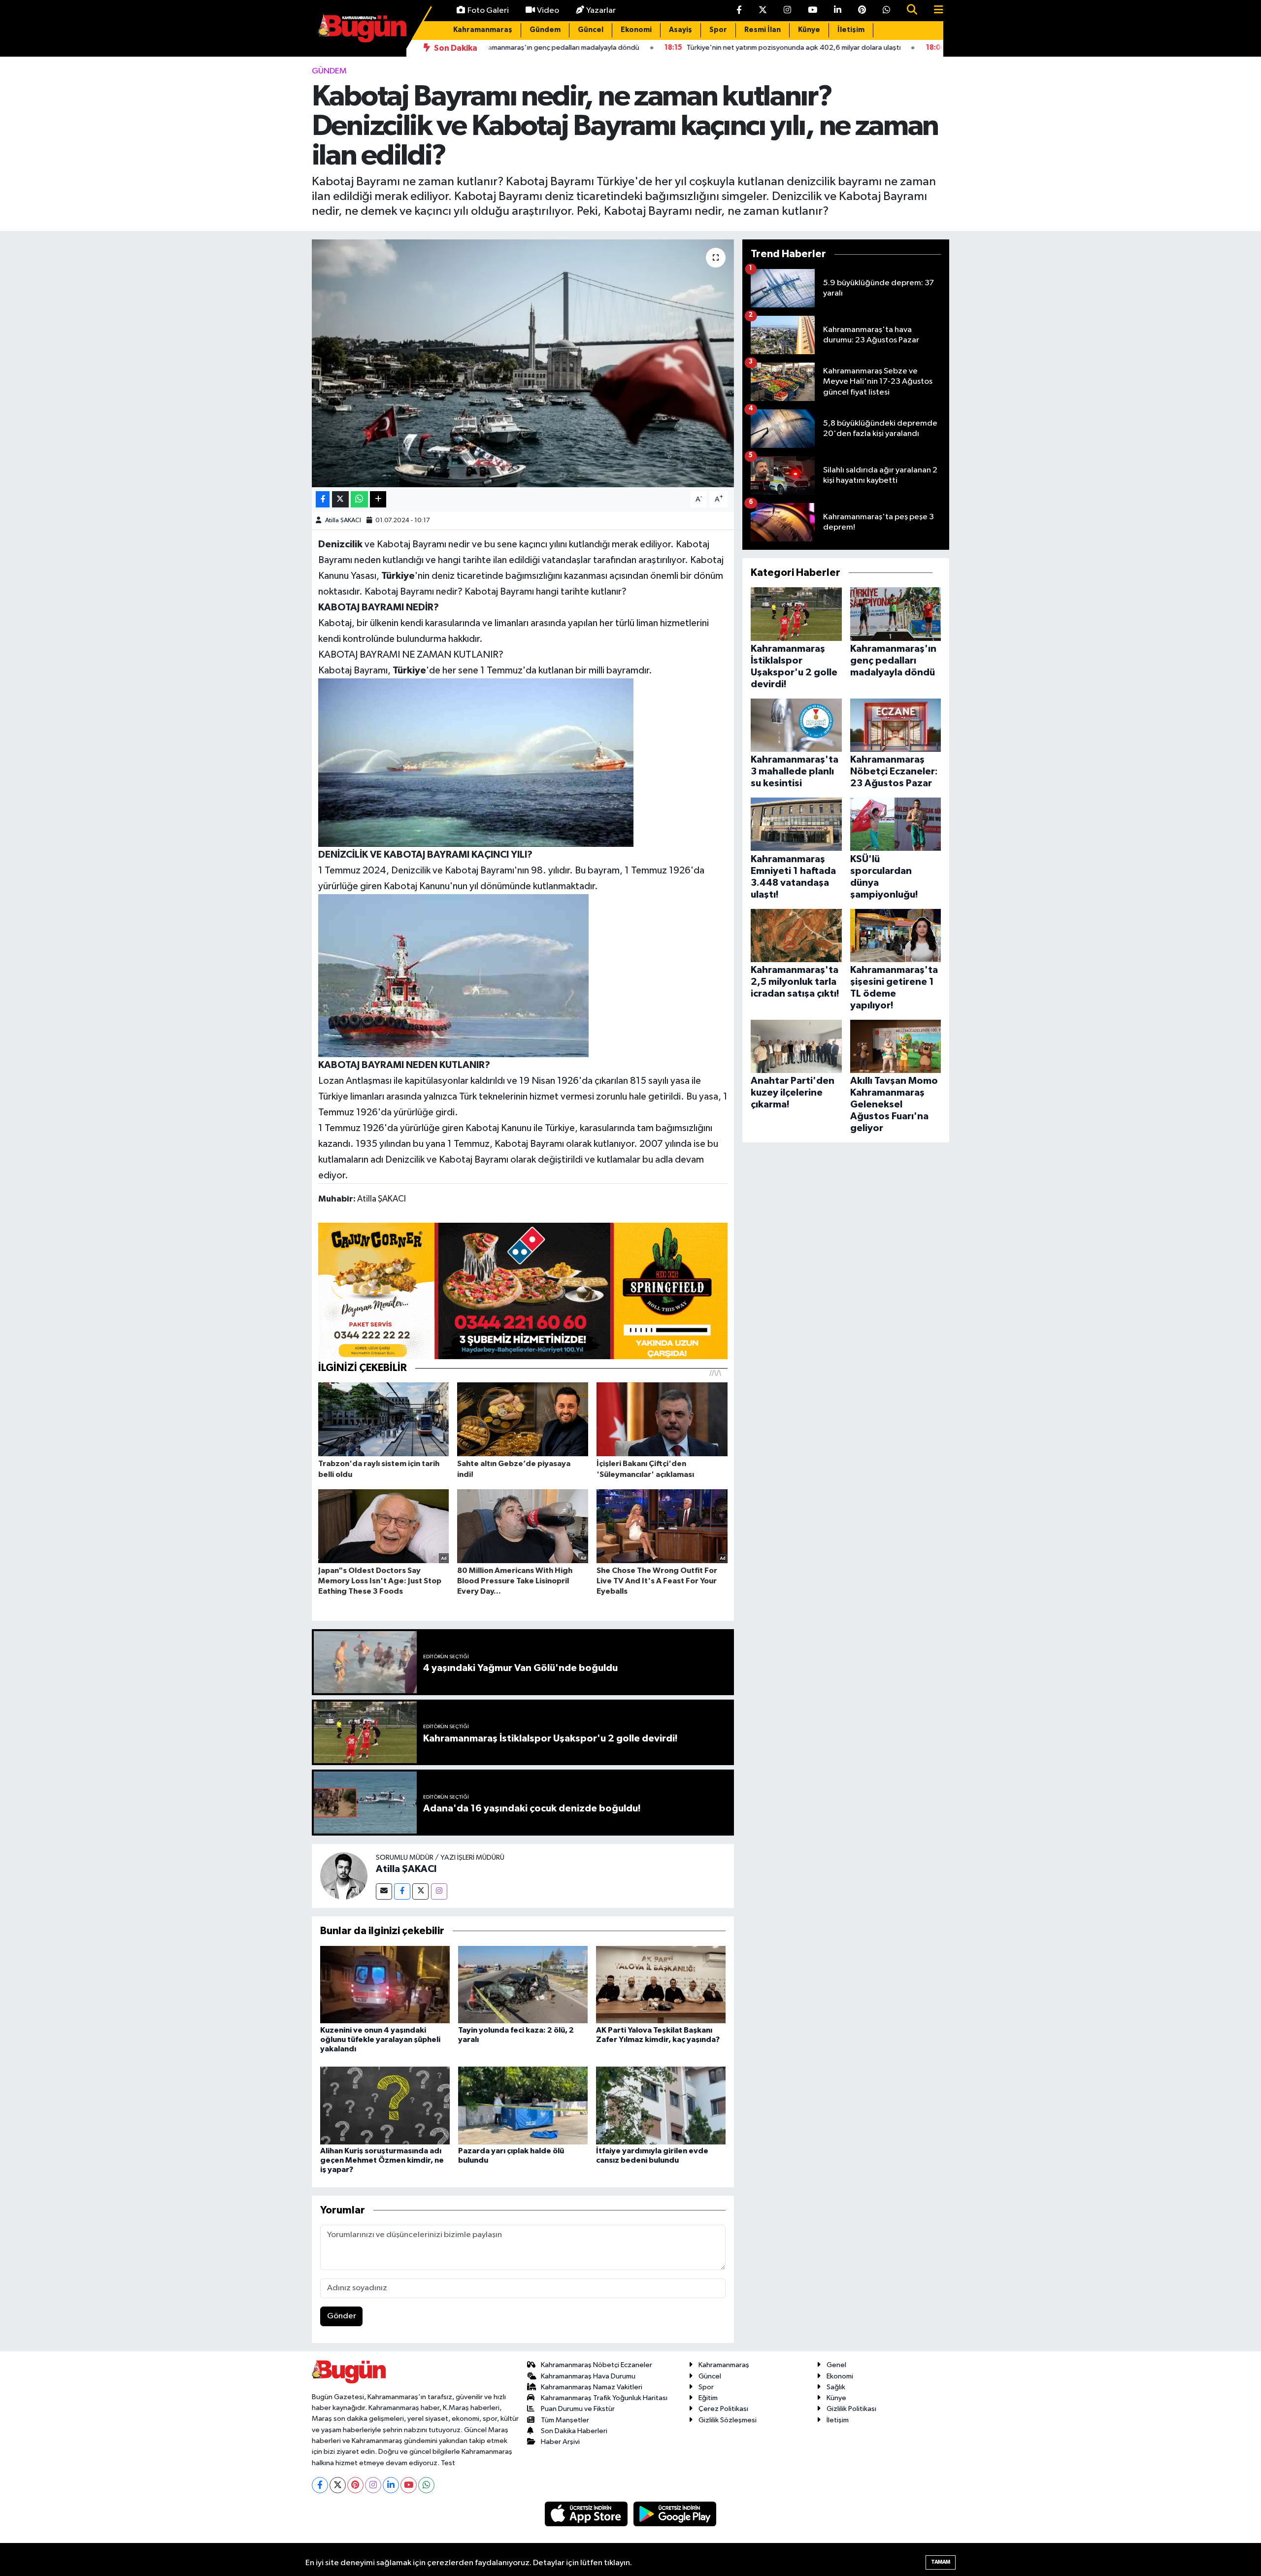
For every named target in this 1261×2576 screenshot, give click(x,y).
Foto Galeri (488, 11)
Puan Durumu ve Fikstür (578, 2409)
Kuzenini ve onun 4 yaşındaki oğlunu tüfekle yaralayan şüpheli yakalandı (380, 2040)
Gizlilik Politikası (851, 2409)
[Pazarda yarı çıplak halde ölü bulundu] (523, 2105)
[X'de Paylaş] (340, 499)
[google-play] (675, 2514)
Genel (836, 2365)
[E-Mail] (384, 1891)
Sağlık (836, 2387)
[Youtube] (409, 2485)
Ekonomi (636, 30)
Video (548, 11)
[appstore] (587, 2514)
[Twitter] (420, 1891)
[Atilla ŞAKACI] (344, 1876)
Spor (718, 30)
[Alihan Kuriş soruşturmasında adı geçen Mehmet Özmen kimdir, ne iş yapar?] (385, 2105)
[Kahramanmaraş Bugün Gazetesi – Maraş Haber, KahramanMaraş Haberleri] (362, 28)
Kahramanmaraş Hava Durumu (588, 2376)
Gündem (545, 30)
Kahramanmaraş (483, 30)
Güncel (591, 30)
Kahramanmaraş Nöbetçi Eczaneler (597, 2365)
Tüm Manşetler (565, 2420)
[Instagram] (439, 1891)
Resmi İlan (763, 30)
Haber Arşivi (560, 2442)
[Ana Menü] (934, 11)
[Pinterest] (355, 2485)
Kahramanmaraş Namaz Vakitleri (592, 2387)
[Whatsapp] (426, 2485)
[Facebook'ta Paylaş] (323, 499)
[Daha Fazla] (378, 499)
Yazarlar (601, 11)
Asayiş (680, 30)
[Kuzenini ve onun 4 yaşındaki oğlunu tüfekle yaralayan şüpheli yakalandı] (385, 1985)
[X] (338, 2485)
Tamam (941, 2562)
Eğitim (708, 2398)
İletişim (851, 30)
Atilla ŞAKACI (343, 520)
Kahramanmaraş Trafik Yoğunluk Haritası (604, 2398)
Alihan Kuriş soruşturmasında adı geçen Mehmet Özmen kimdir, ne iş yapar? (382, 2160)
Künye (809, 30)
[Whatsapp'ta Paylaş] (359, 499)
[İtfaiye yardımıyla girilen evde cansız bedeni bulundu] (661, 2105)
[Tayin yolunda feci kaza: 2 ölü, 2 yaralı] (523, 1985)
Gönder (342, 2316)
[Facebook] (402, 1891)
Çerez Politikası (723, 2409)
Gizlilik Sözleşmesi (728, 2420)
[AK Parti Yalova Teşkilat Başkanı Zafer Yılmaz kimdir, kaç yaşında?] (661, 1985)
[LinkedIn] (391, 2485)
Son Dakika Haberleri (574, 2431)
